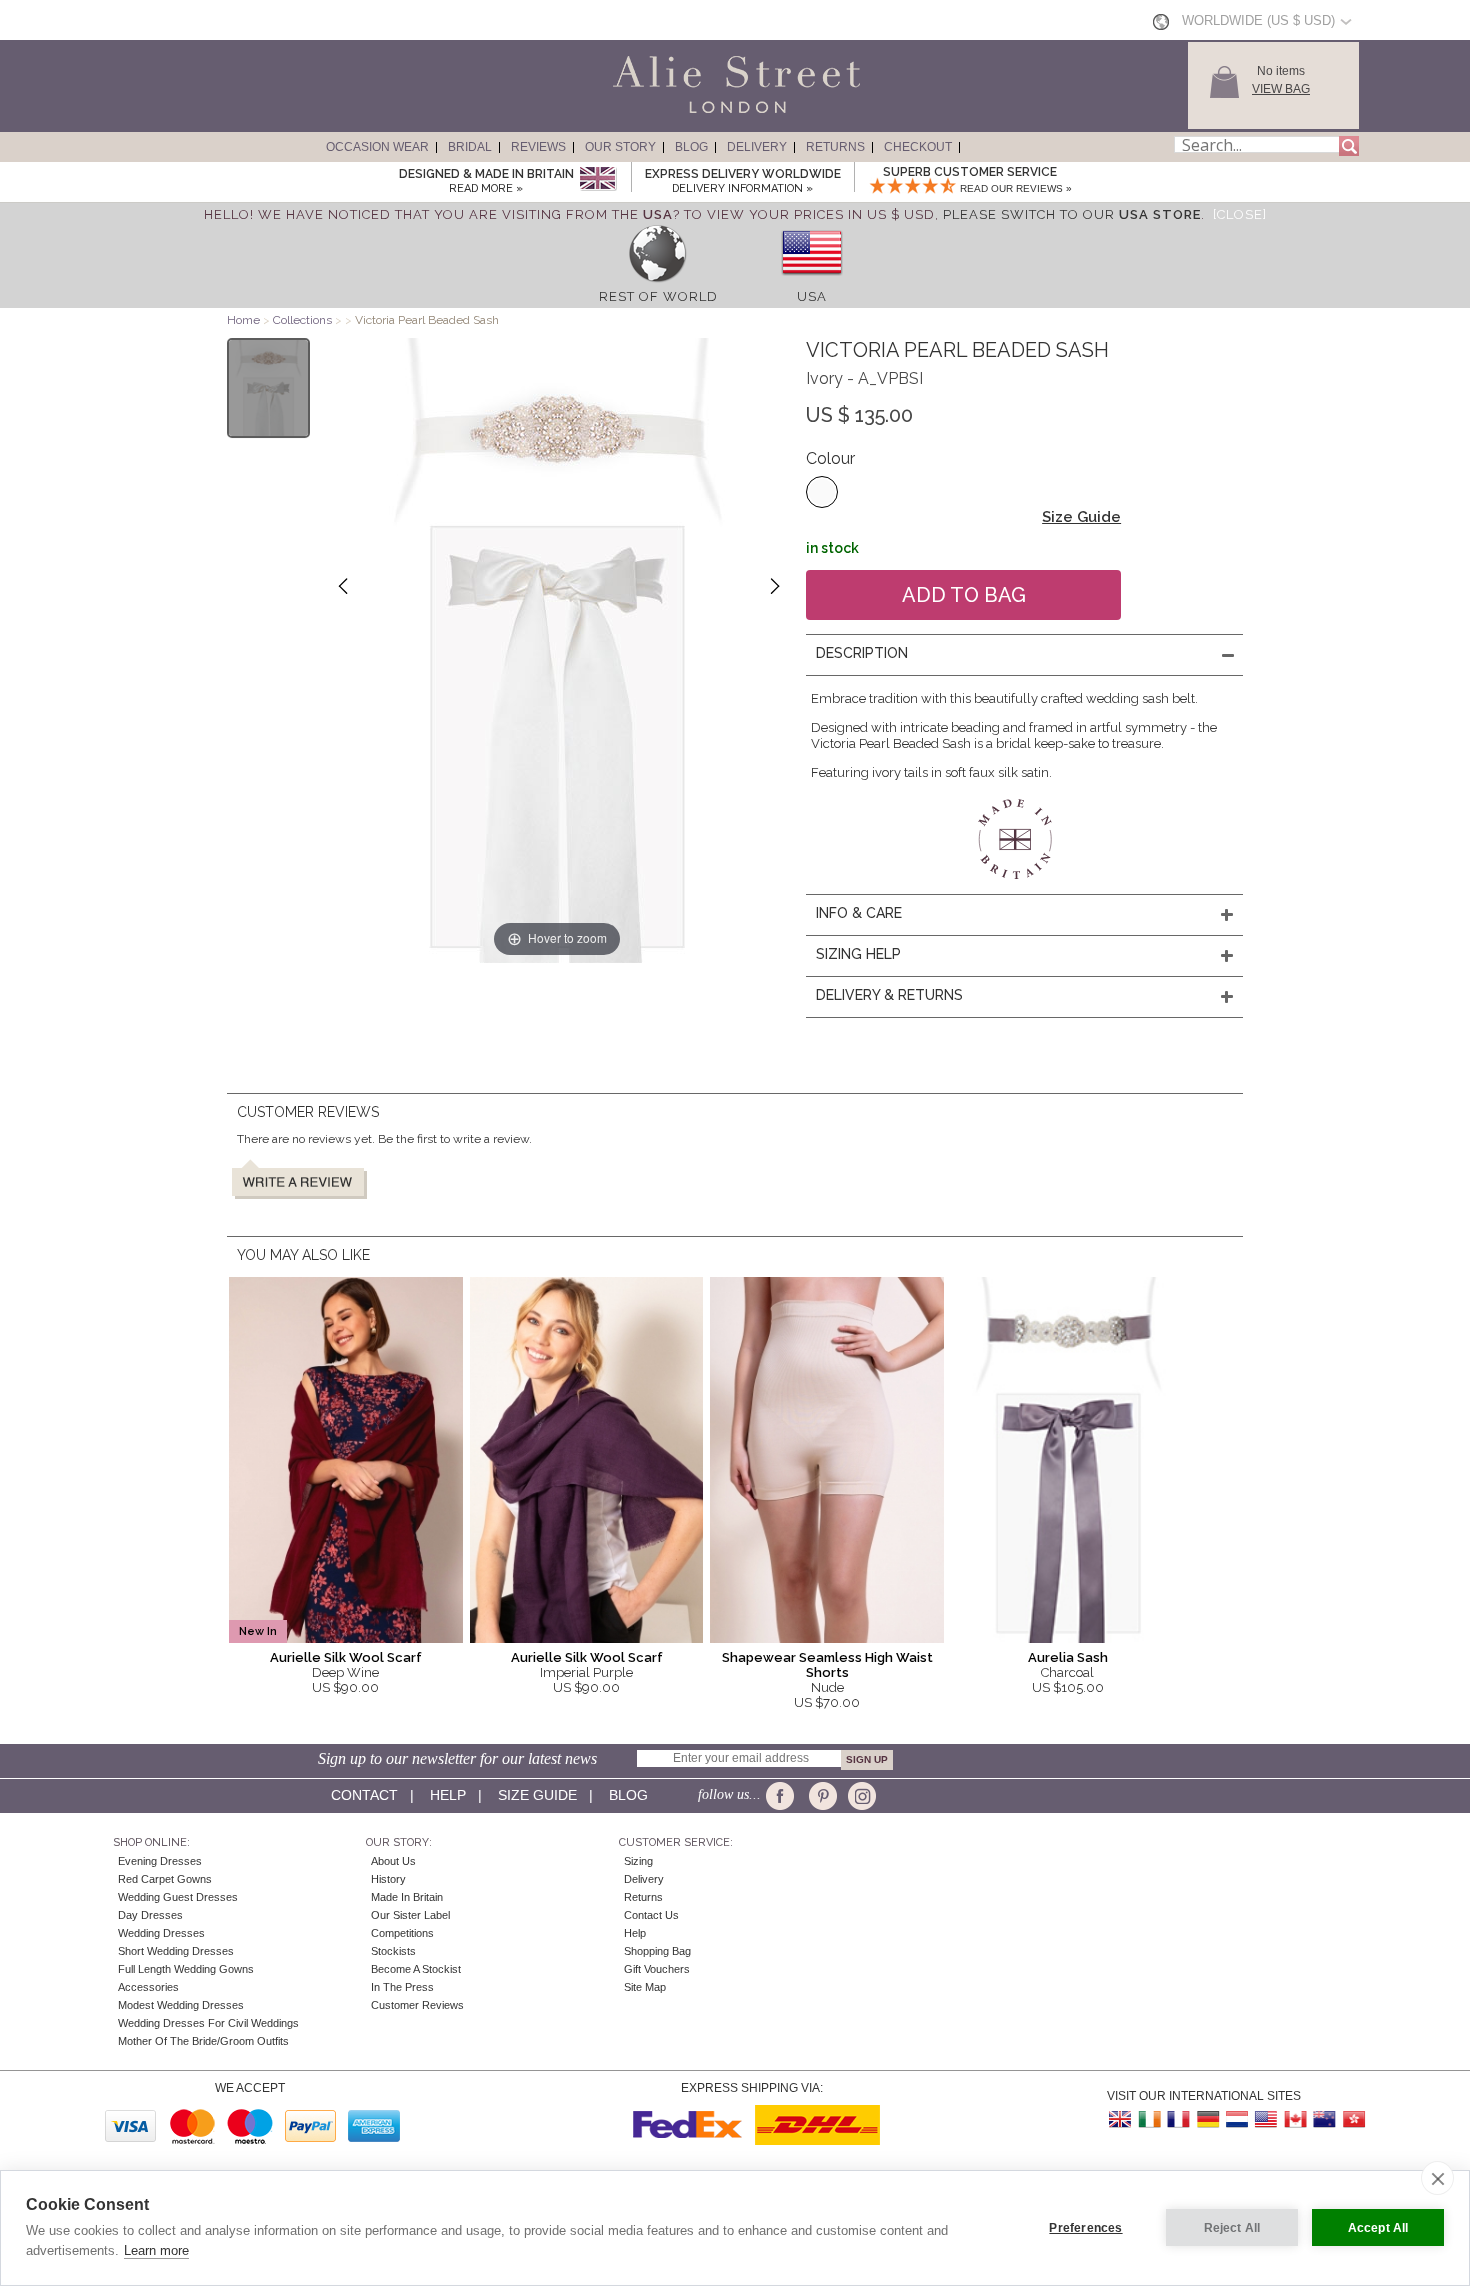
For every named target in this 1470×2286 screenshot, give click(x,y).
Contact (364, 1795)
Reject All (1232, 2228)
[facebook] (783, 1796)
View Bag (1281, 89)
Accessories (148, 1987)
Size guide (537, 1795)
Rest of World (658, 296)
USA (812, 296)
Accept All (1378, 2228)
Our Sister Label (410, 1915)
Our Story (620, 147)
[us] (812, 281)
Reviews (538, 147)
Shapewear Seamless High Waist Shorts (827, 1665)
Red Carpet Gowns (165, 1879)
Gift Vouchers (657, 1969)
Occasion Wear (377, 147)
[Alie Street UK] (1121, 2119)
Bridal (470, 147)
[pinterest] (821, 1796)
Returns (835, 147)
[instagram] (859, 1796)
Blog (691, 147)
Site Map (645, 1987)
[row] (658, 281)
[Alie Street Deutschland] (1208, 2119)
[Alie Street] (646, 114)
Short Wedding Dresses (176, 1951)
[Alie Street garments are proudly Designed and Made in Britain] (597, 179)
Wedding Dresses (161, 1933)
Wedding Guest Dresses (178, 1897)
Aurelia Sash (1068, 1657)
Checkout (918, 147)
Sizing (638, 1861)
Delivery (757, 147)
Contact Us (651, 1915)
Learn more (156, 2250)
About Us (393, 1861)
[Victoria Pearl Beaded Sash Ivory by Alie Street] (268, 388)
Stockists (393, 1951)
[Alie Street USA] (1266, 2119)
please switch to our (1072, 214)
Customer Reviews (417, 2005)
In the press (402, 1987)
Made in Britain (407, 1897)
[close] (1437, 2178)
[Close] (1240, 214)
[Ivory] (822, 492)
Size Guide (1081, 517)
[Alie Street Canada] (1295, 2119)
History (388, 1879)
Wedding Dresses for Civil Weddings (208, 2023)
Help (448, 1795)
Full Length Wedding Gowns (186, 1969)
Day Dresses (150, 1915)
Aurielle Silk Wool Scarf (346, 1657)
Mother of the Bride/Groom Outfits (203, 2041)
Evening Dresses (160, 1861)
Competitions (402, 1933)
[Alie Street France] (1179, 2119)
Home (243, 320)
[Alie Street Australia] (1324, 2119)
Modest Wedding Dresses (181, 2005)
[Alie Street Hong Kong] (1353, 2119)
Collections (304, 320)
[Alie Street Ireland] (1150, 2119)
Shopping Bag (657, 1951)
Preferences (1085, 2228)
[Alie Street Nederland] (1237, 2119)
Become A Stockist (416, 1969)
